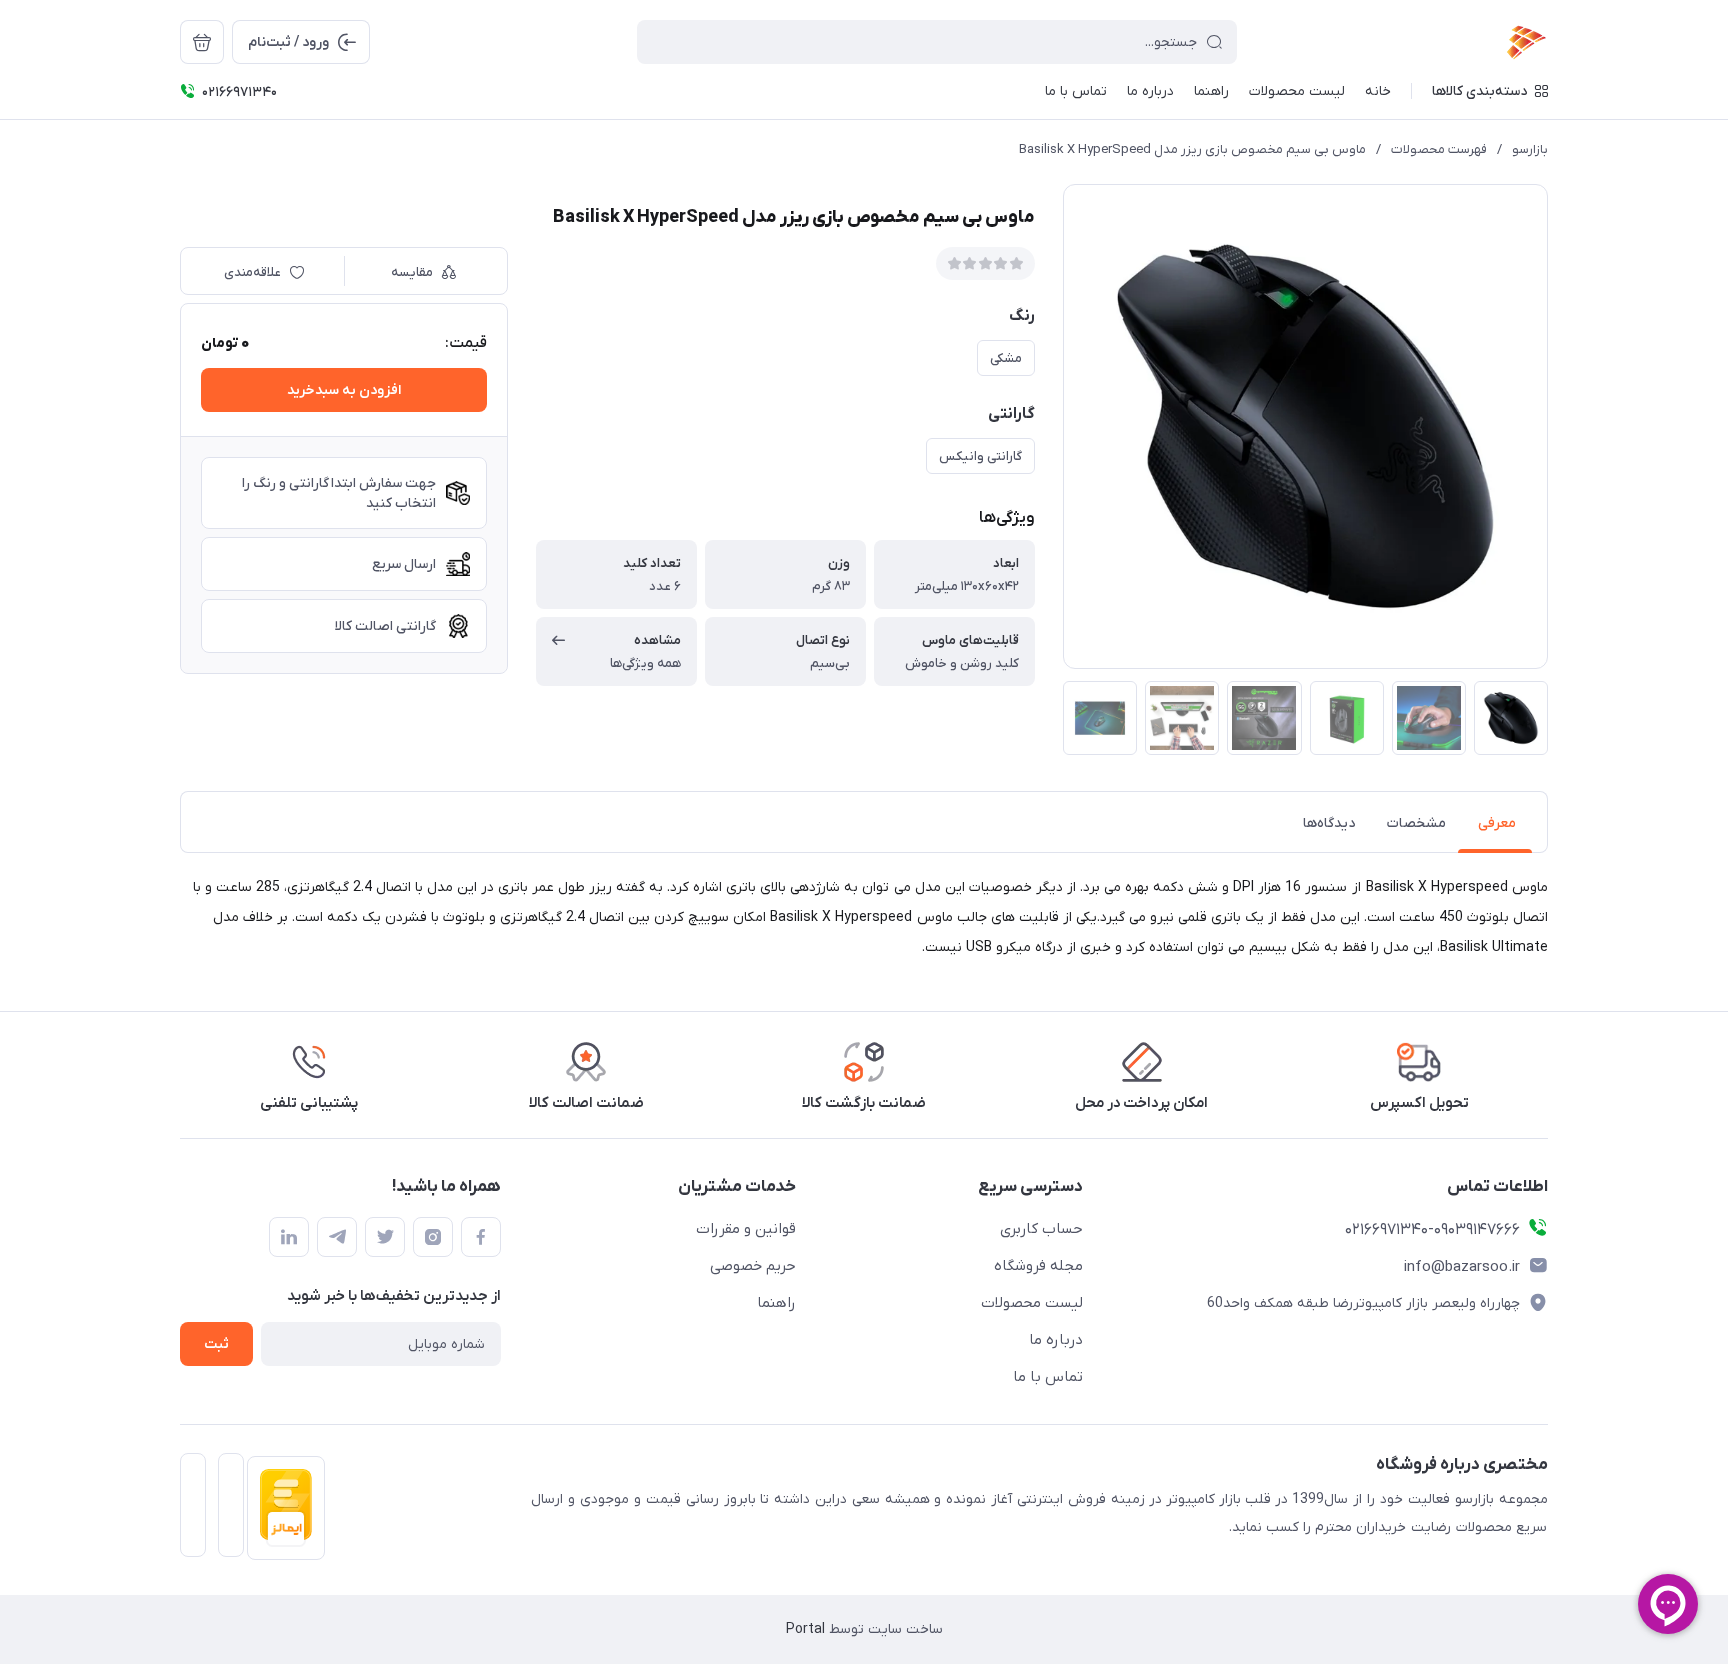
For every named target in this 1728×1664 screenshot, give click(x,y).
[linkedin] (289, 1237)
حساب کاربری (1041, 1229)
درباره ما (1056, 1340)
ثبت (216, 1344)
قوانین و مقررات (746, 1229)
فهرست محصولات (1439, 149)
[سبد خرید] (202, 42)
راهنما (776, 1303)
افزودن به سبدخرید (344, 390)
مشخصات (1416, 823)
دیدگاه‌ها (1329, 823)
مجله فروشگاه (1038, 1266)
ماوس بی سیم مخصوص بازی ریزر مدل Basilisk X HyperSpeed (1192, 149)
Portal (805, 1629)
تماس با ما (1048, 1377)
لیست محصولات (1032, 1303)
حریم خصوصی (753, 1266)
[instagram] (433, 1237)
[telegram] (337, 1237)
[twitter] (385, 1237)
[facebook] (481, 1237)
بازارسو (1530, 149)
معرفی (1497, 823)
